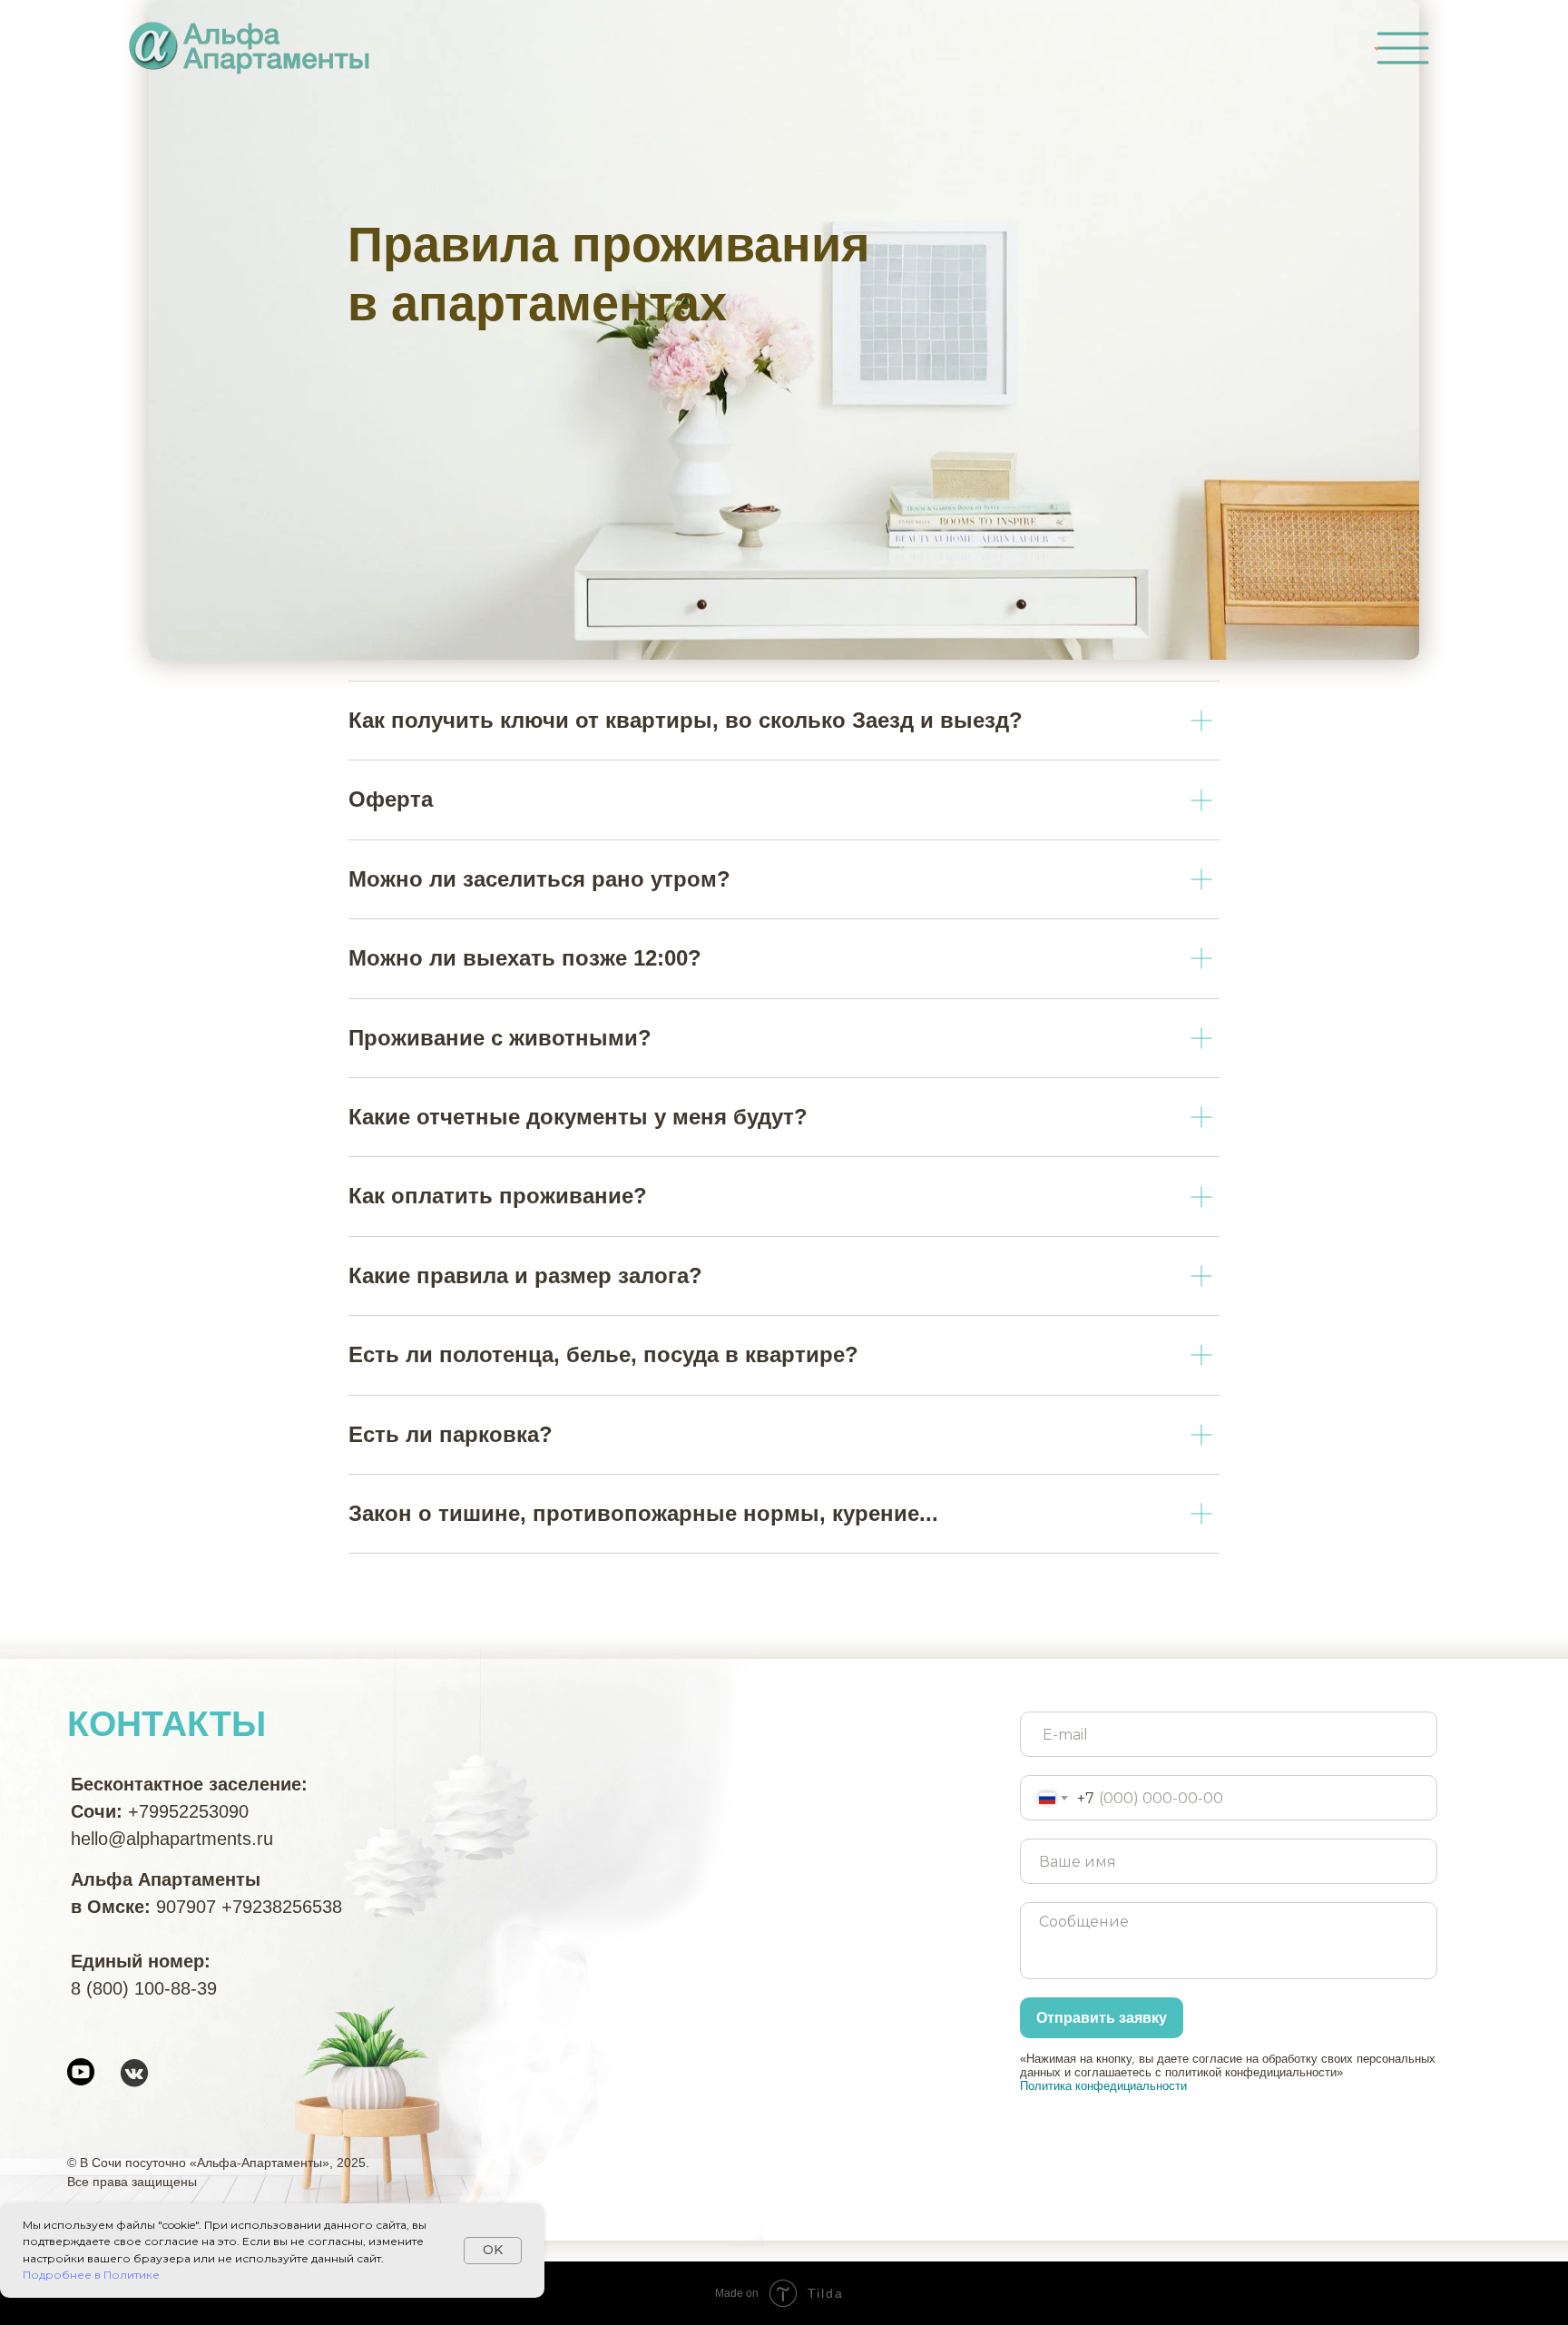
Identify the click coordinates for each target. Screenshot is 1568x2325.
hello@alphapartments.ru (172, 1839)
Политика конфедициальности (1103, 2086)
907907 (186, 1907)
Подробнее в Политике (91, 2275)
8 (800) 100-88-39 (144, 1988)
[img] (1403, 48)
